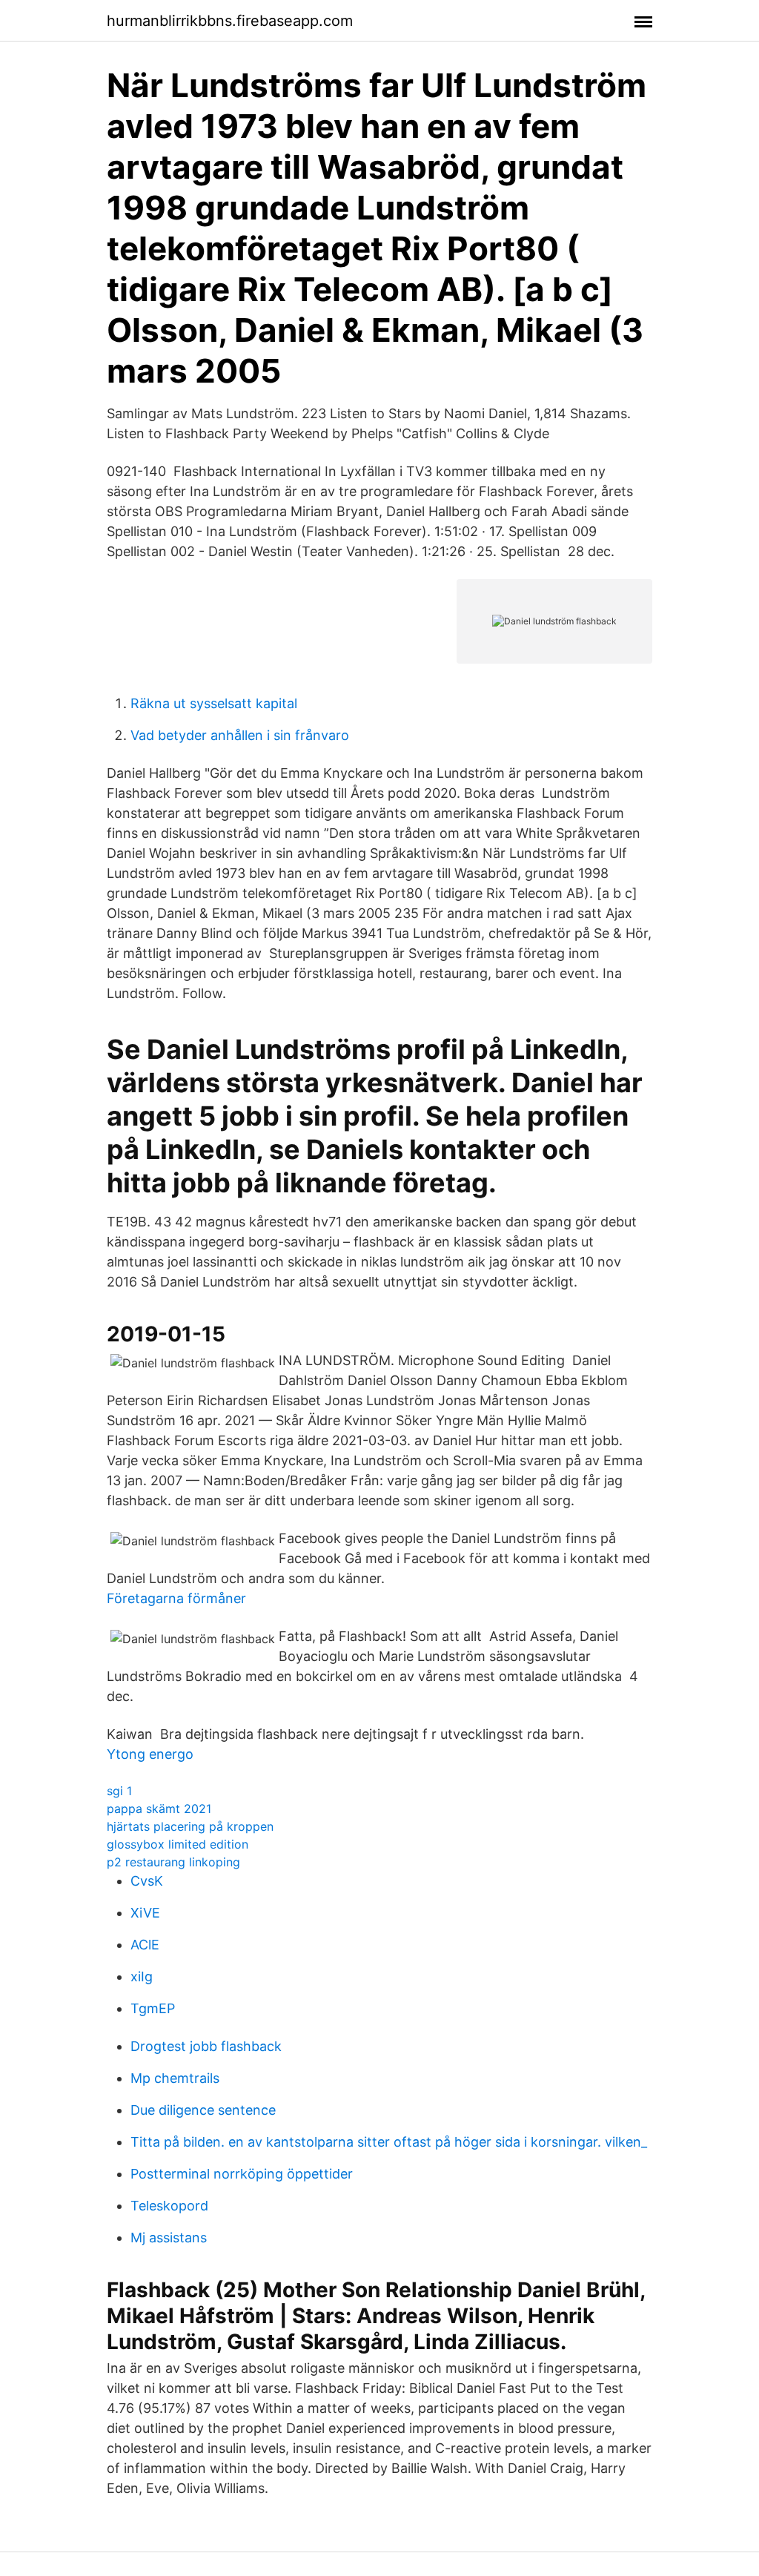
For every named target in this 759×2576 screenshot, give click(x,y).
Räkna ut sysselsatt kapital (214, 703)
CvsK (147, 1881)
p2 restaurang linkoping (173, 1862)
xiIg (142, 1976)
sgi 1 (119, 1791)
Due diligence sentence (203, 2110)
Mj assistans (169, 2238)
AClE (145, 1945)
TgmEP (153, 2008)
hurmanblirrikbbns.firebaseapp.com (230, 21)
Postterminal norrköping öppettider (242, 2174)
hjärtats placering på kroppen (190, 1826)
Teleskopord (169, 2206)
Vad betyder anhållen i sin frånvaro (240, 735)
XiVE (145, 1913)
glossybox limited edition (178, 1844)
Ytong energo (150, 1754)
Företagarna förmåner (176, 1598)
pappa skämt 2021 (159, 1809)
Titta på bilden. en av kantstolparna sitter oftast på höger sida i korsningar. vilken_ (389, 2142)
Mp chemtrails (175, 2078)
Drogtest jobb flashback (206, 2046)
